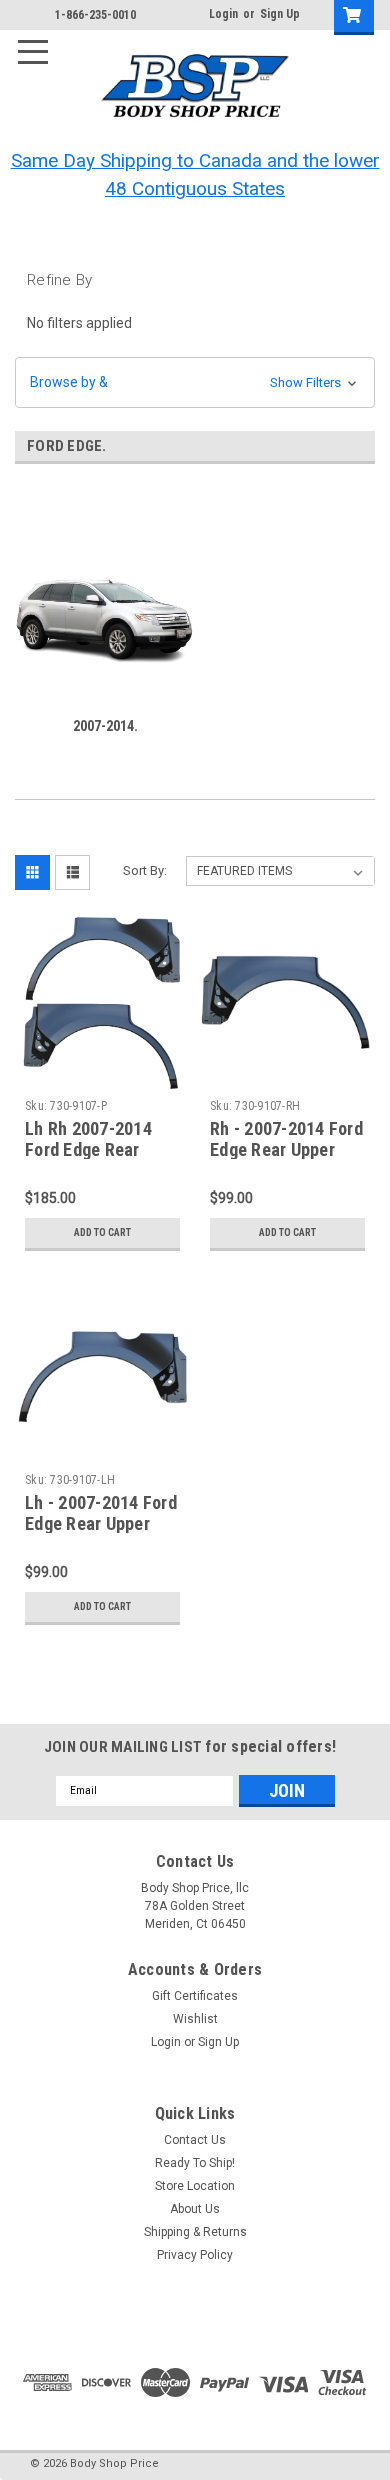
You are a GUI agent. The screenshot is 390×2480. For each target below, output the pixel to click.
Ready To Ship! (195, 2163)
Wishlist (195, 2019)
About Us (195, 2209)
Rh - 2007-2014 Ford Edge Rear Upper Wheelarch (286, 1149)
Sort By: (145, 870)
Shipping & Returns (195, 2232)
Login (223, 14)
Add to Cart (102, 1232)
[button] (195, 382)
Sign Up (280, 14)
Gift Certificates (195, 1996)
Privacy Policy (195, 2255)
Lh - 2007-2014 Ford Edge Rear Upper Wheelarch (101, 1523)
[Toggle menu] (41, 41)
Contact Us (195, 2140)
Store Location (195, 2186)
